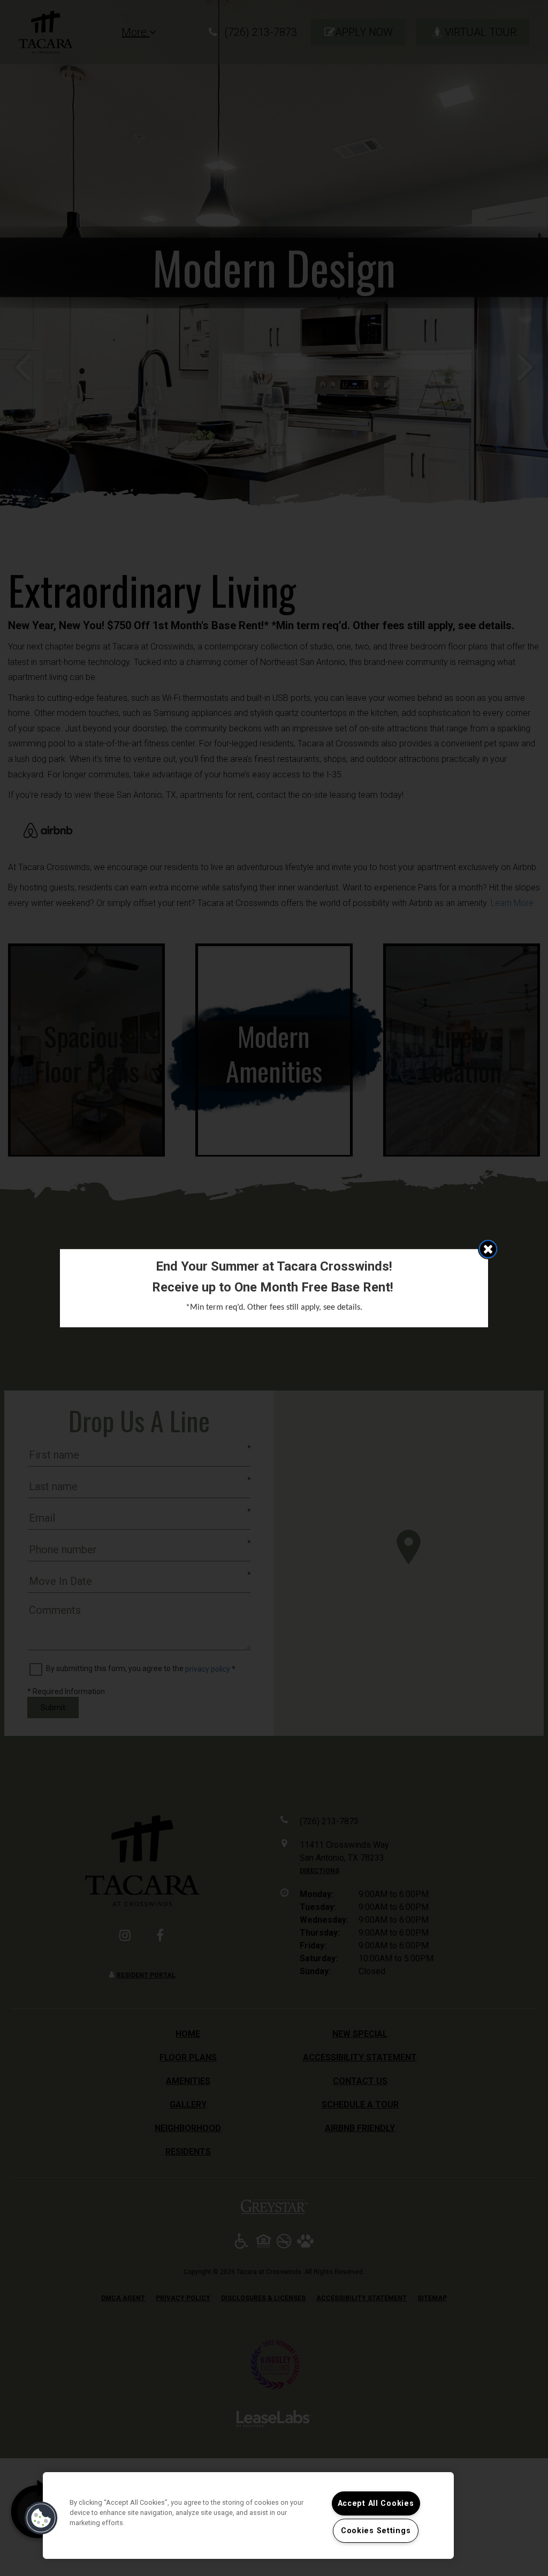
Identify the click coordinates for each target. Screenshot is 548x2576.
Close (488, 1249)
